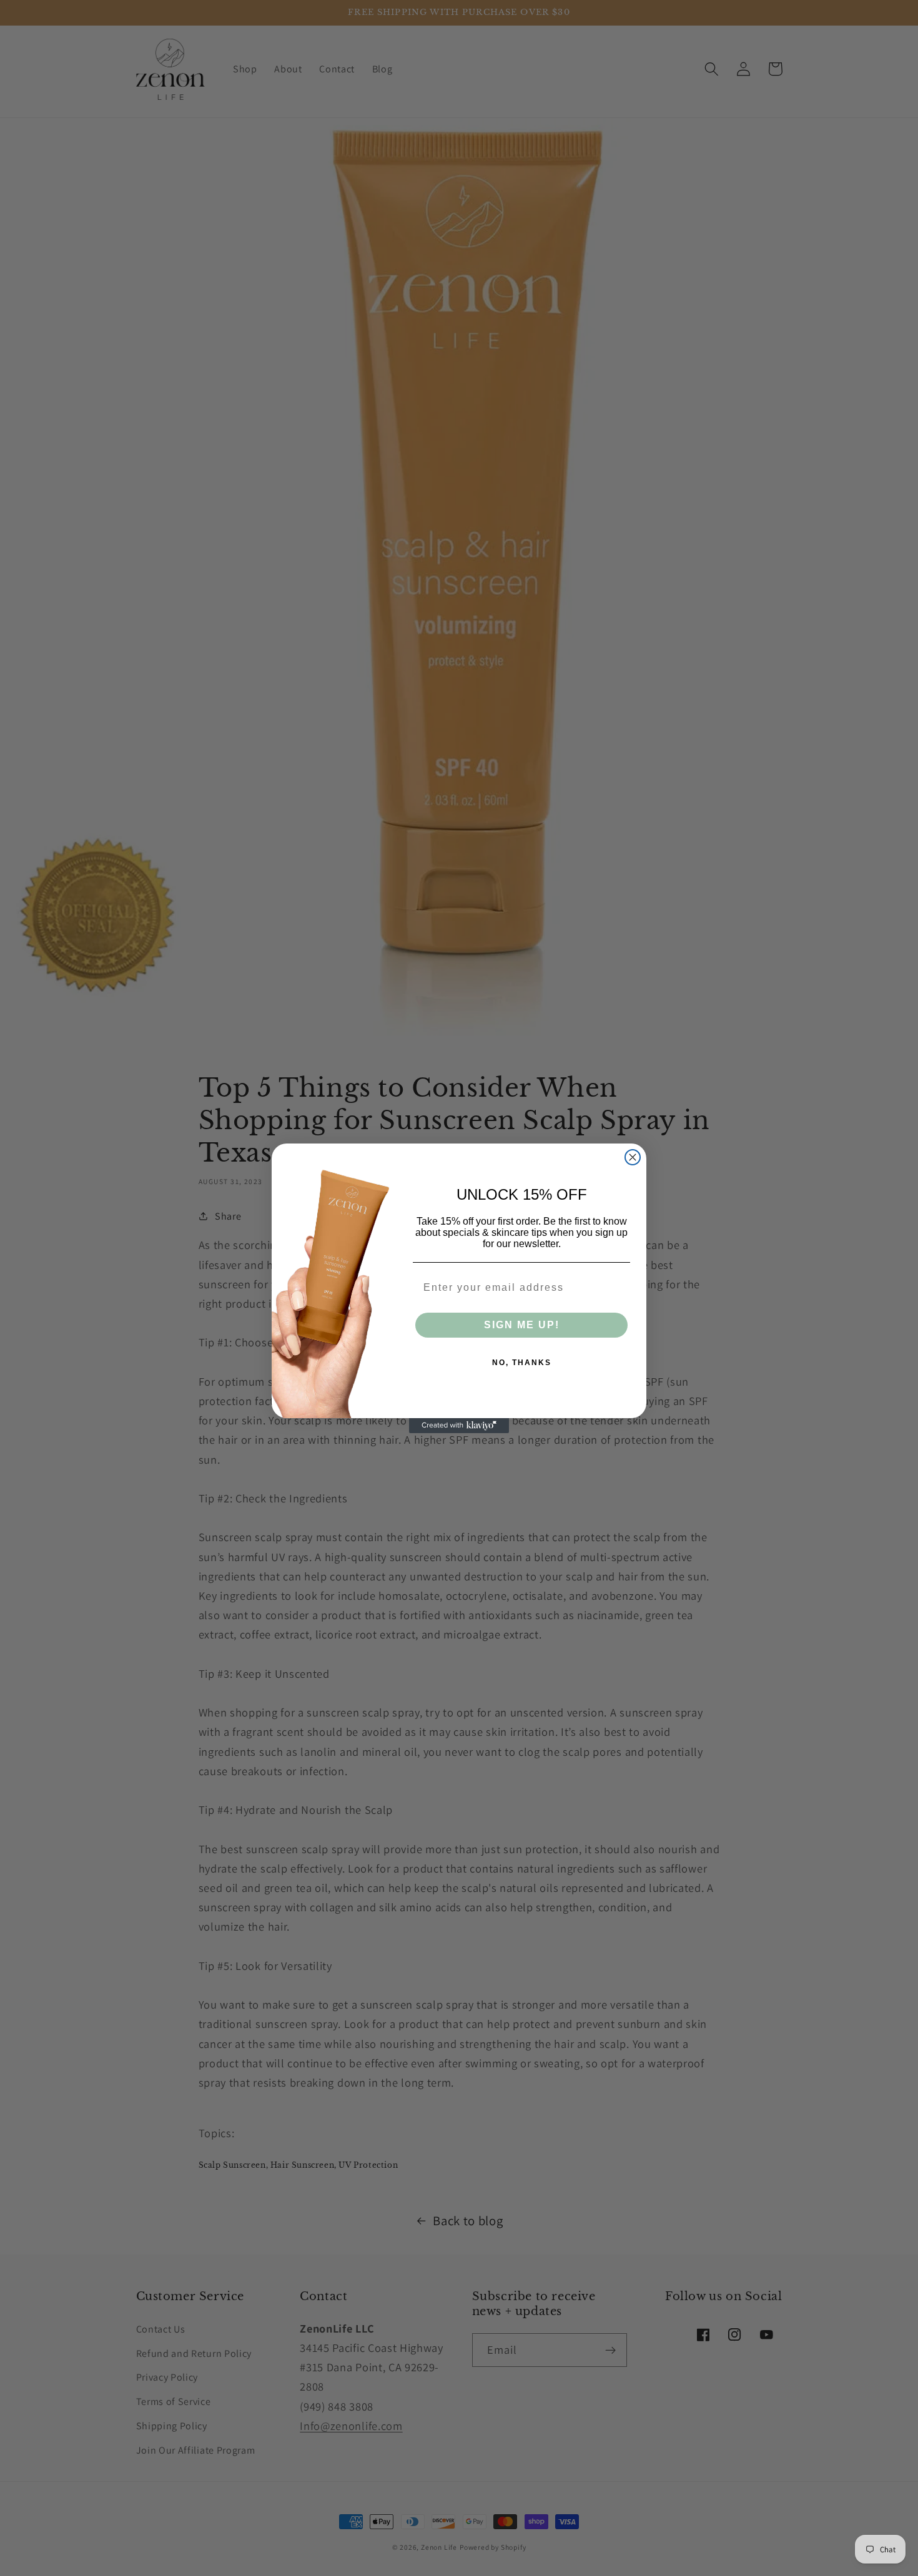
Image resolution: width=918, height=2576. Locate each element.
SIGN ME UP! (522, 1325)
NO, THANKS (522, 1363)
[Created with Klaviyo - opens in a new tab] (459, 1426)
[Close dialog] (633, 1157)
